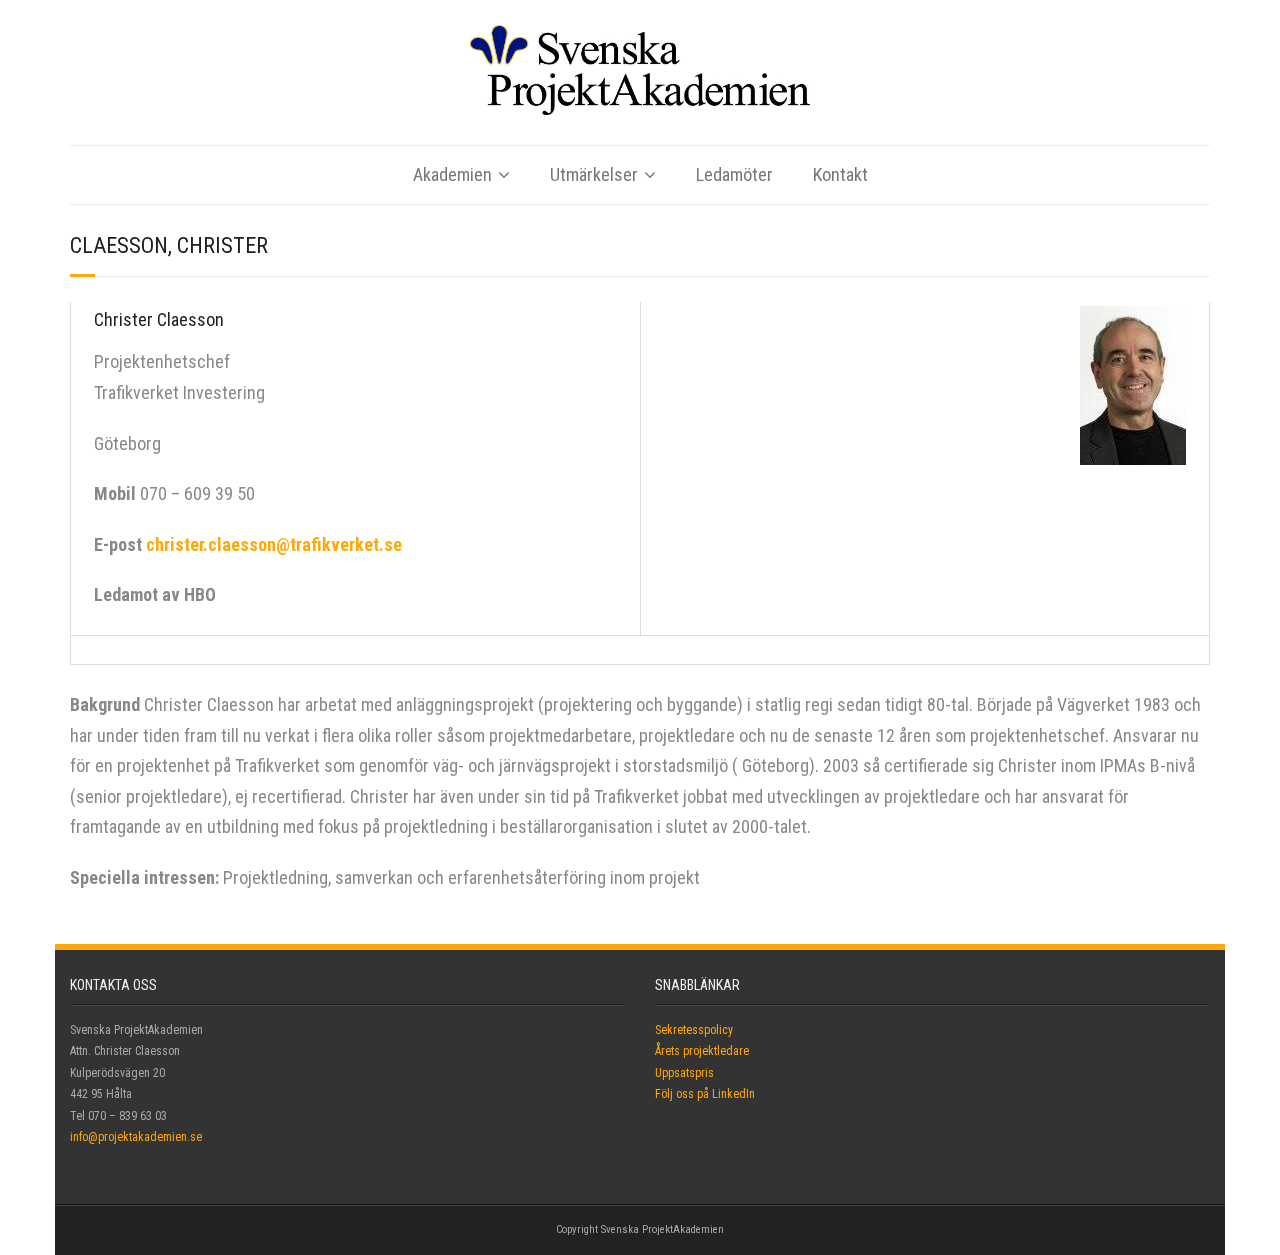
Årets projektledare (702, 1051)
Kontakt (840, 174)
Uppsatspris (684, 1073)
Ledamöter (734, 174)
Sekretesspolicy (694, 1030)
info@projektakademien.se (136, 1137)
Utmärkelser (594, 174)
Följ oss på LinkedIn (705, 1094)
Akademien (452, 174)
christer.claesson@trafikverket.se (274, 544)
